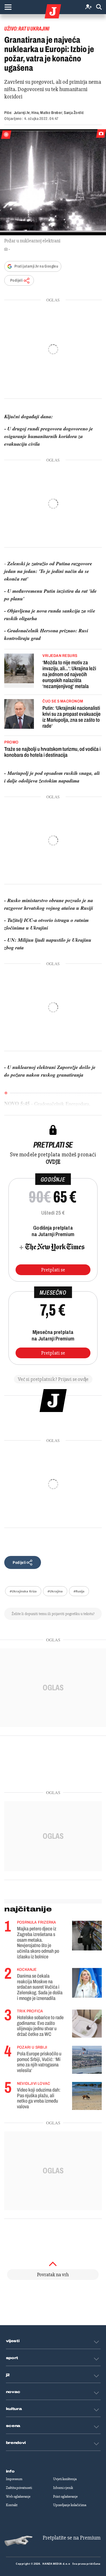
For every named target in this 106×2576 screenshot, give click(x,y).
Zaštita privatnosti (19, 2488)
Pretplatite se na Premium (72, 2538)
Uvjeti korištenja (65, 2479)
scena (13, 2426)
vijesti (13, 2341)
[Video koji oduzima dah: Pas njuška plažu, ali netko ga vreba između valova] (87, 2096)
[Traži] (99, 7)
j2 (8, 2375)
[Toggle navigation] (8, 7)
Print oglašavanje (65, 2497)
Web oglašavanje (18, 2497)
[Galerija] (53, 182)
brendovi (16, 2443)
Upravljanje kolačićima (70, 2505)
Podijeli (16, 280)
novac (13, 2392)
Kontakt (12, 2505)
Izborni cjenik (63, 2488)
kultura (14, 2409)
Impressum (14, 2479)
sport (12, 2358)
